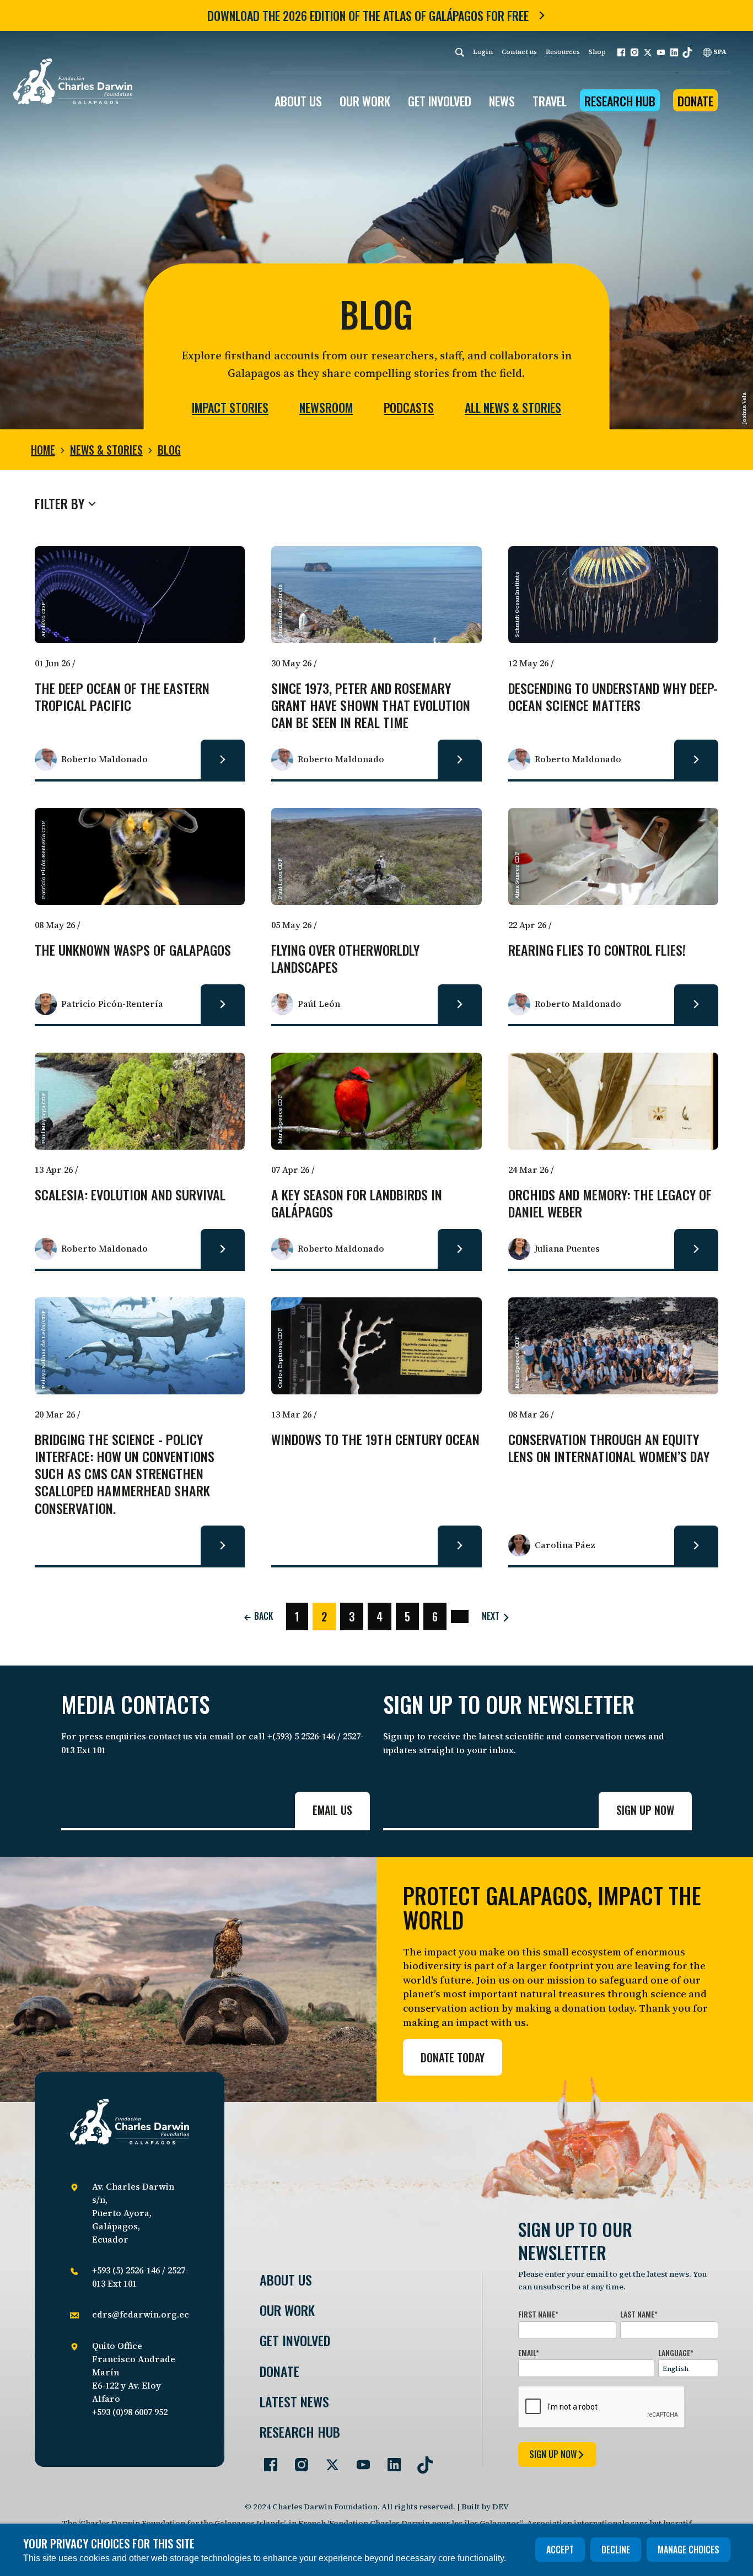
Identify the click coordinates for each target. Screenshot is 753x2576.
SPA (719, 52)
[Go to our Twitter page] (328, 2460)
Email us (332, 1810)
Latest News (294, 2402)
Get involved (295, 2340)
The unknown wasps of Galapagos (133, 950)
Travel (550, 101)
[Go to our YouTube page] (359, 2460)
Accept (560, 2550)
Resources (563, 52)
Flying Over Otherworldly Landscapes (345, 959)
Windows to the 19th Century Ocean (375, 1440)
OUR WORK (365, 101)
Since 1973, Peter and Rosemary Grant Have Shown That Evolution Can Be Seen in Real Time (371, 706)
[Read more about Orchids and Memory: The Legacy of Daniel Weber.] (696, 1249)
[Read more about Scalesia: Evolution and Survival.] (223, 1249)
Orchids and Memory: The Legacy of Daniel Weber (610, 1204)
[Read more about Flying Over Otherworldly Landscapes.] (460, 1004)
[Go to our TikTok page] (421, 2460)
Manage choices (689, 2550)
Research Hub (620, 101)
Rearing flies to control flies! (597, 950)
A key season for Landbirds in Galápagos (357, 1204)
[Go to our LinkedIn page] (390, 2460)
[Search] (460, 52)
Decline (616, 2550)
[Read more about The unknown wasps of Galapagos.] (223, 1004)
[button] (621, 52)
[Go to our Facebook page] (266, 2460)
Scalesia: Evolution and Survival (130, 1195)
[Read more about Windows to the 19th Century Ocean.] (460, 1545)
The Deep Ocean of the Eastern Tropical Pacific (122, 697)
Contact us (519, 52)
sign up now (553, 2454)
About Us (286, 2280)
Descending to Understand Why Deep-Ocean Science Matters (613, 697)
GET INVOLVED (440, 101)
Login (483, 52)
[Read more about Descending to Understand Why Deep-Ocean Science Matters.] (696, 759)
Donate (695, 101)
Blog (169, 450)
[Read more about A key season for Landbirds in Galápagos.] (460, 1249)
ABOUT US (298, 101)
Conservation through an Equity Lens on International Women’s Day (609, 1448)
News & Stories (106, 450)
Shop (597, 52)
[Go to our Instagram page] (297, 2460)
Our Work (287, 2310)
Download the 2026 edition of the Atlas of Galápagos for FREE (368, 15)
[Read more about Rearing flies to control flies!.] (696, 1004)
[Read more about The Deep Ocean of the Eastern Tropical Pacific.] (223, 759)
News (502, 101)
